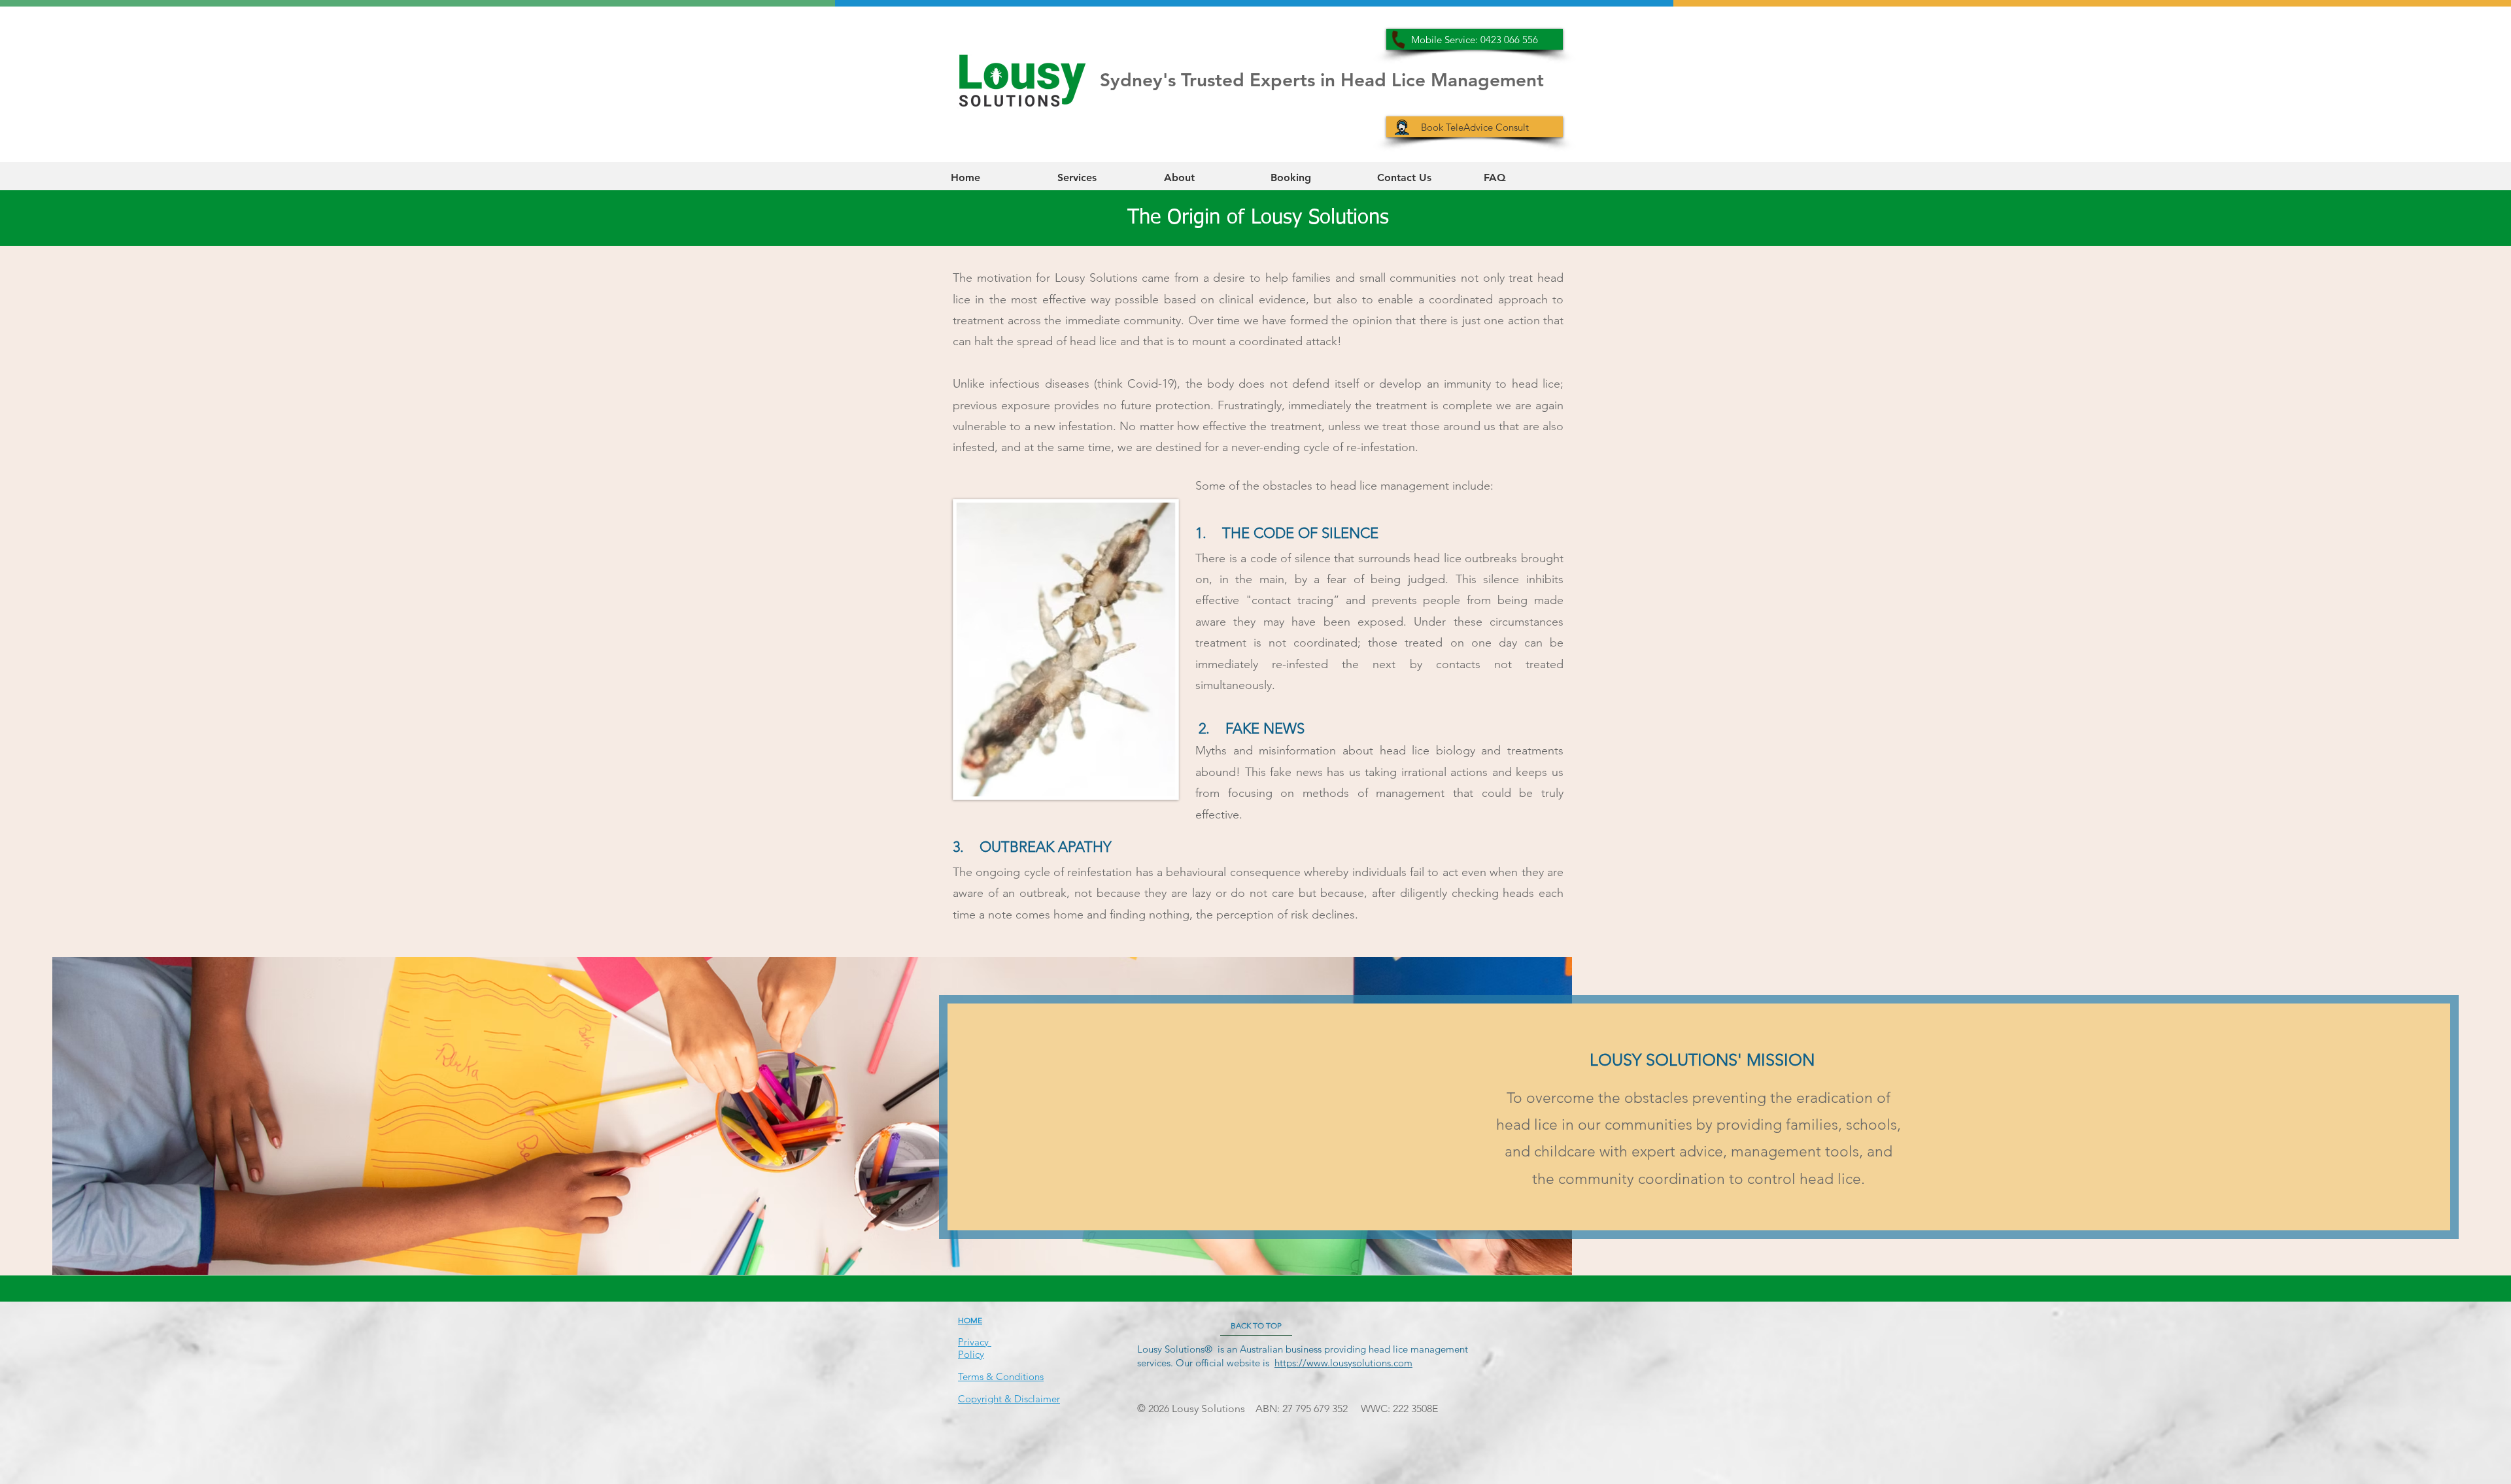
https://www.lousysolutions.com (1343, 1363)
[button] (1101, 177)
